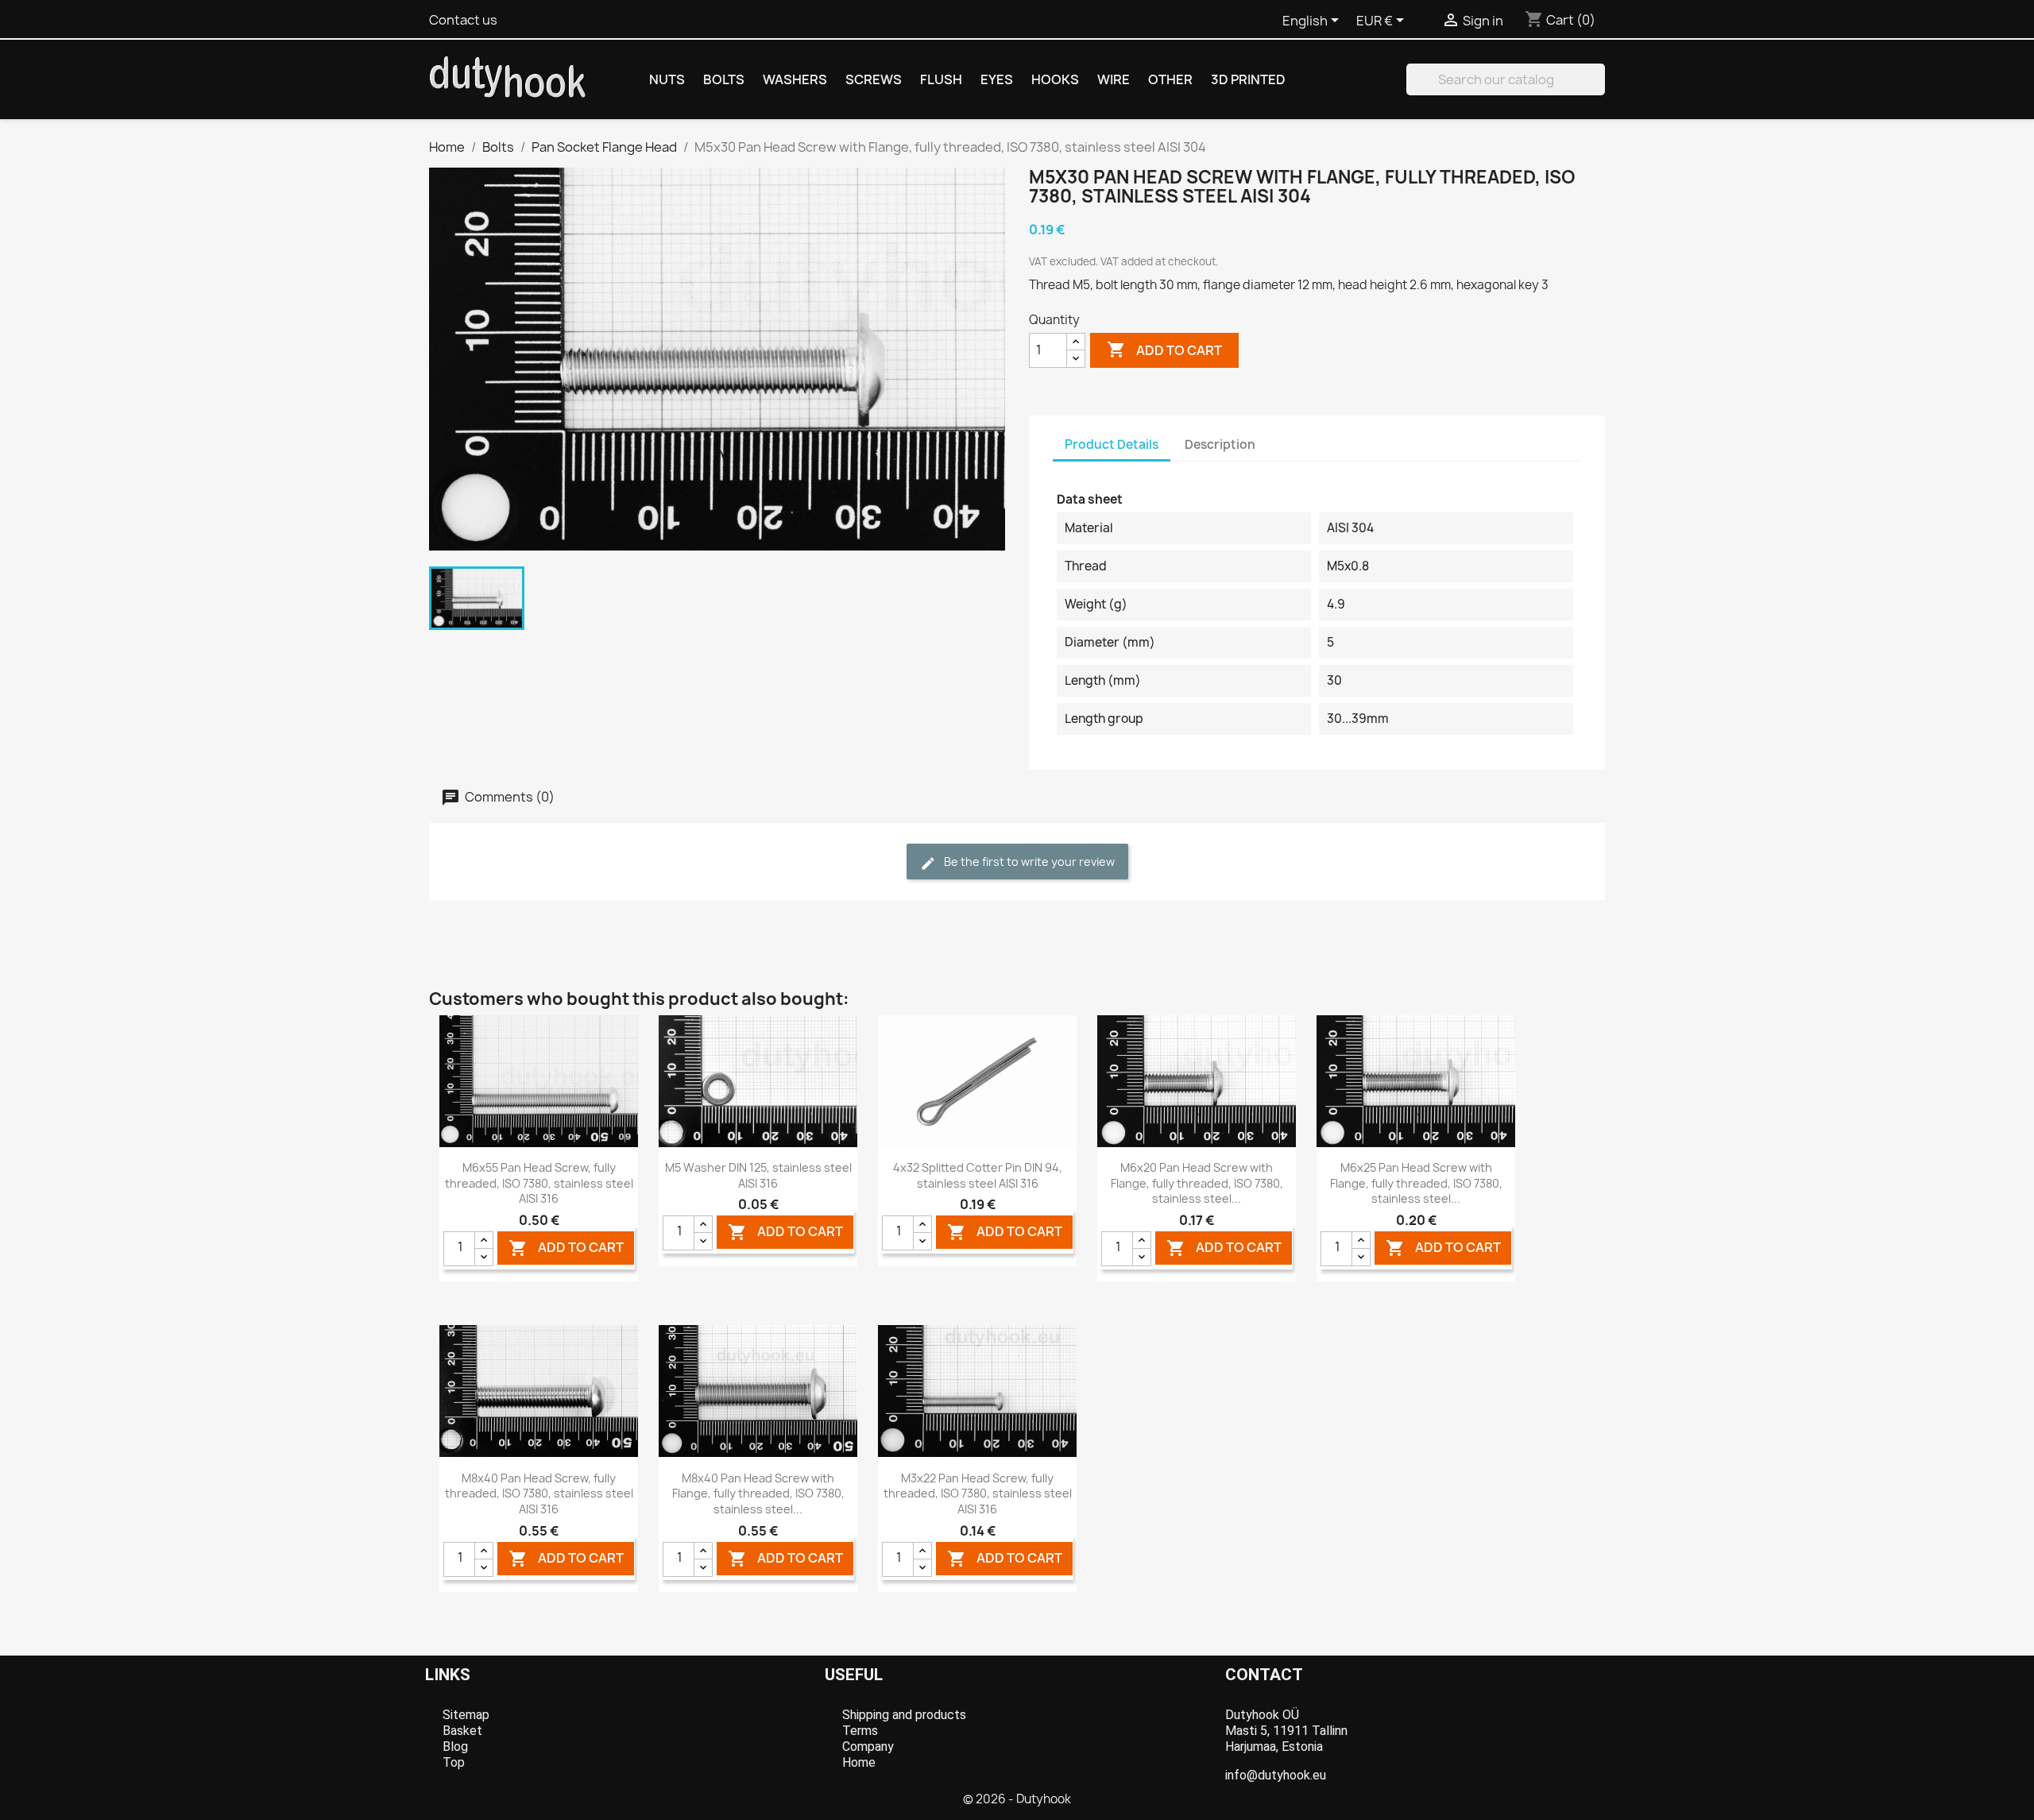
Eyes (997, 79)
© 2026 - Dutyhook (1017, 1799)
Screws (874, 79)
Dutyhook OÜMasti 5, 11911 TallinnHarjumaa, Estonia (1286, 1731)
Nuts (667, 79)
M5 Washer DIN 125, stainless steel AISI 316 (758, 1175)
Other (1170, 79)
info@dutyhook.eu (1276, 1775)
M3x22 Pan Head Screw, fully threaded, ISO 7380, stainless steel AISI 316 (978, 1494)
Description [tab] (1220, 444)
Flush (941, 79)
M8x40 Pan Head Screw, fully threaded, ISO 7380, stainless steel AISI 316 (539, 1494)
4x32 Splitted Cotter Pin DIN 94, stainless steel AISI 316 (978, 1175)
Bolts (724, 79)
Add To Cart (566, 1248)
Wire (1114, 79)
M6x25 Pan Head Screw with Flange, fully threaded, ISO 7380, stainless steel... (1416, 1183)
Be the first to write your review (1028, 862)
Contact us (463, 20)
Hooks (1055, 79)
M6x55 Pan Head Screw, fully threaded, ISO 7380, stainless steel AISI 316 (539, 1183)
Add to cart (1164, 350)
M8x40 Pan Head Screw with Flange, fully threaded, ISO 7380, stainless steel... (758, 1494)
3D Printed (1248, 79)
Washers (795, 79)
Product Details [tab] (1112, 444)
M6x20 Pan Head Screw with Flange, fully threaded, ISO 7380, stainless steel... (1197, 1183)
